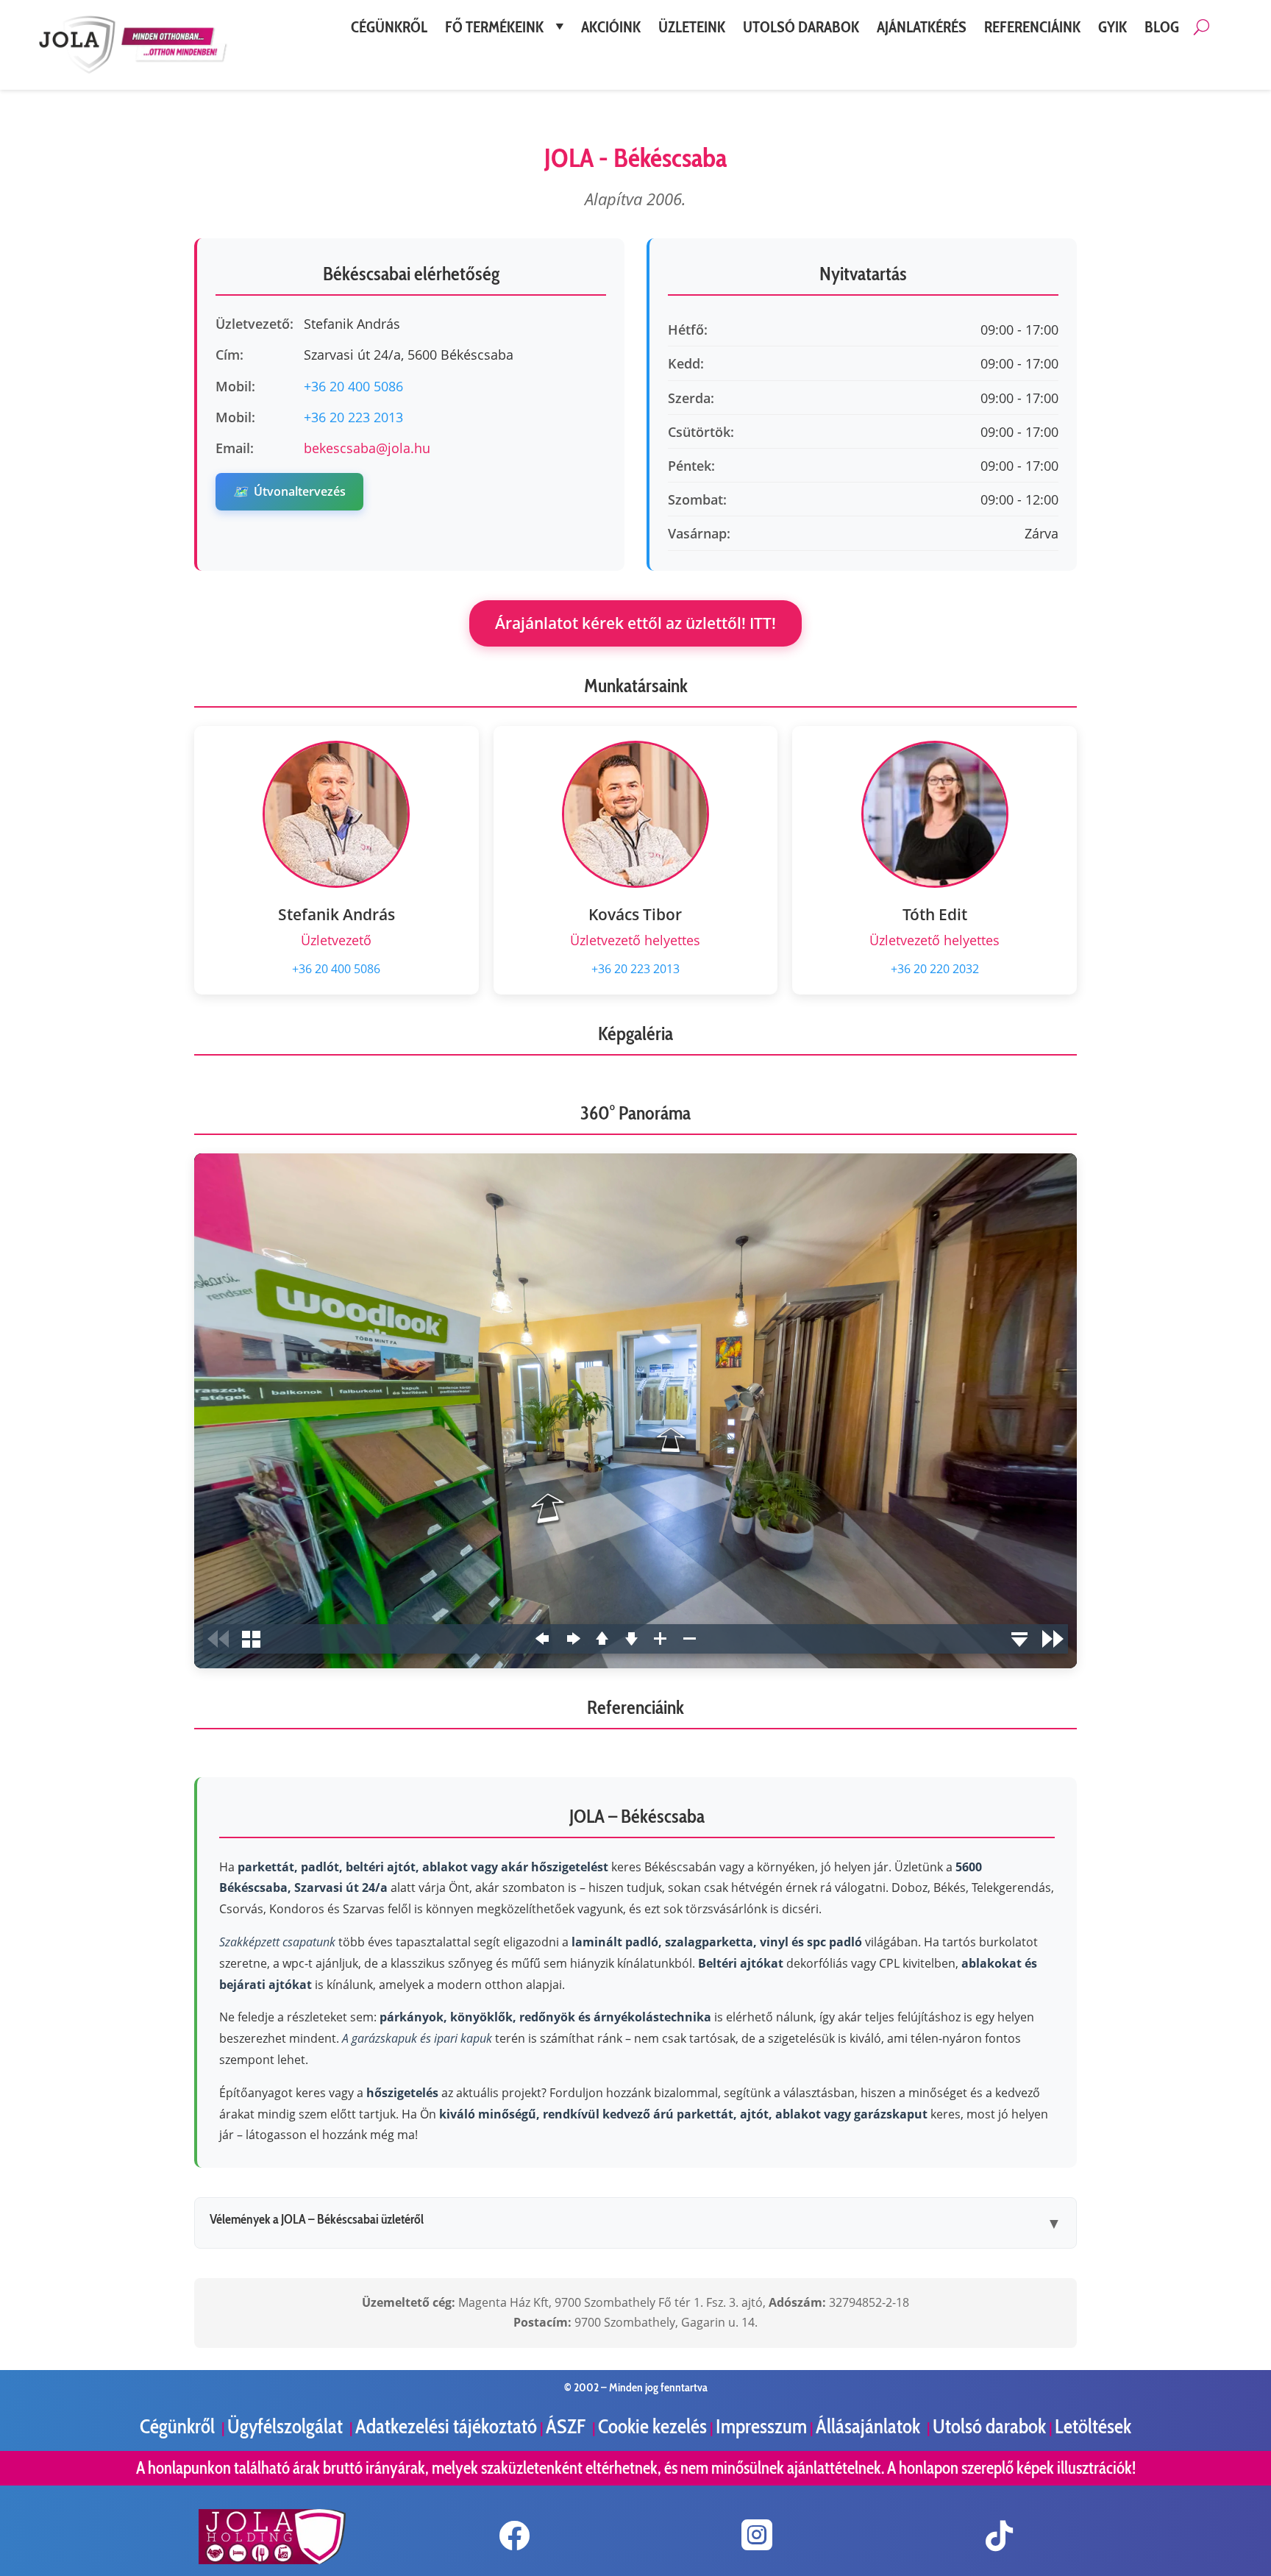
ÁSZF (567, 2426)
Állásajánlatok (870, 2426)
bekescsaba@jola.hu (367, 448)
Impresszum (761, 2426)
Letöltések (1093, 2426)
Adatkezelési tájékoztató (446, 2426)
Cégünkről (179, 2426)
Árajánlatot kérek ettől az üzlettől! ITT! (635, 623)
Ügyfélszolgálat (287, 2426)
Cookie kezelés (652, 2426)
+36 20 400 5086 (353, 386)
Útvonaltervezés (289, 491)
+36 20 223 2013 (353, 417)
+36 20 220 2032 (935, 969)
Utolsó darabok (989, 2426)
